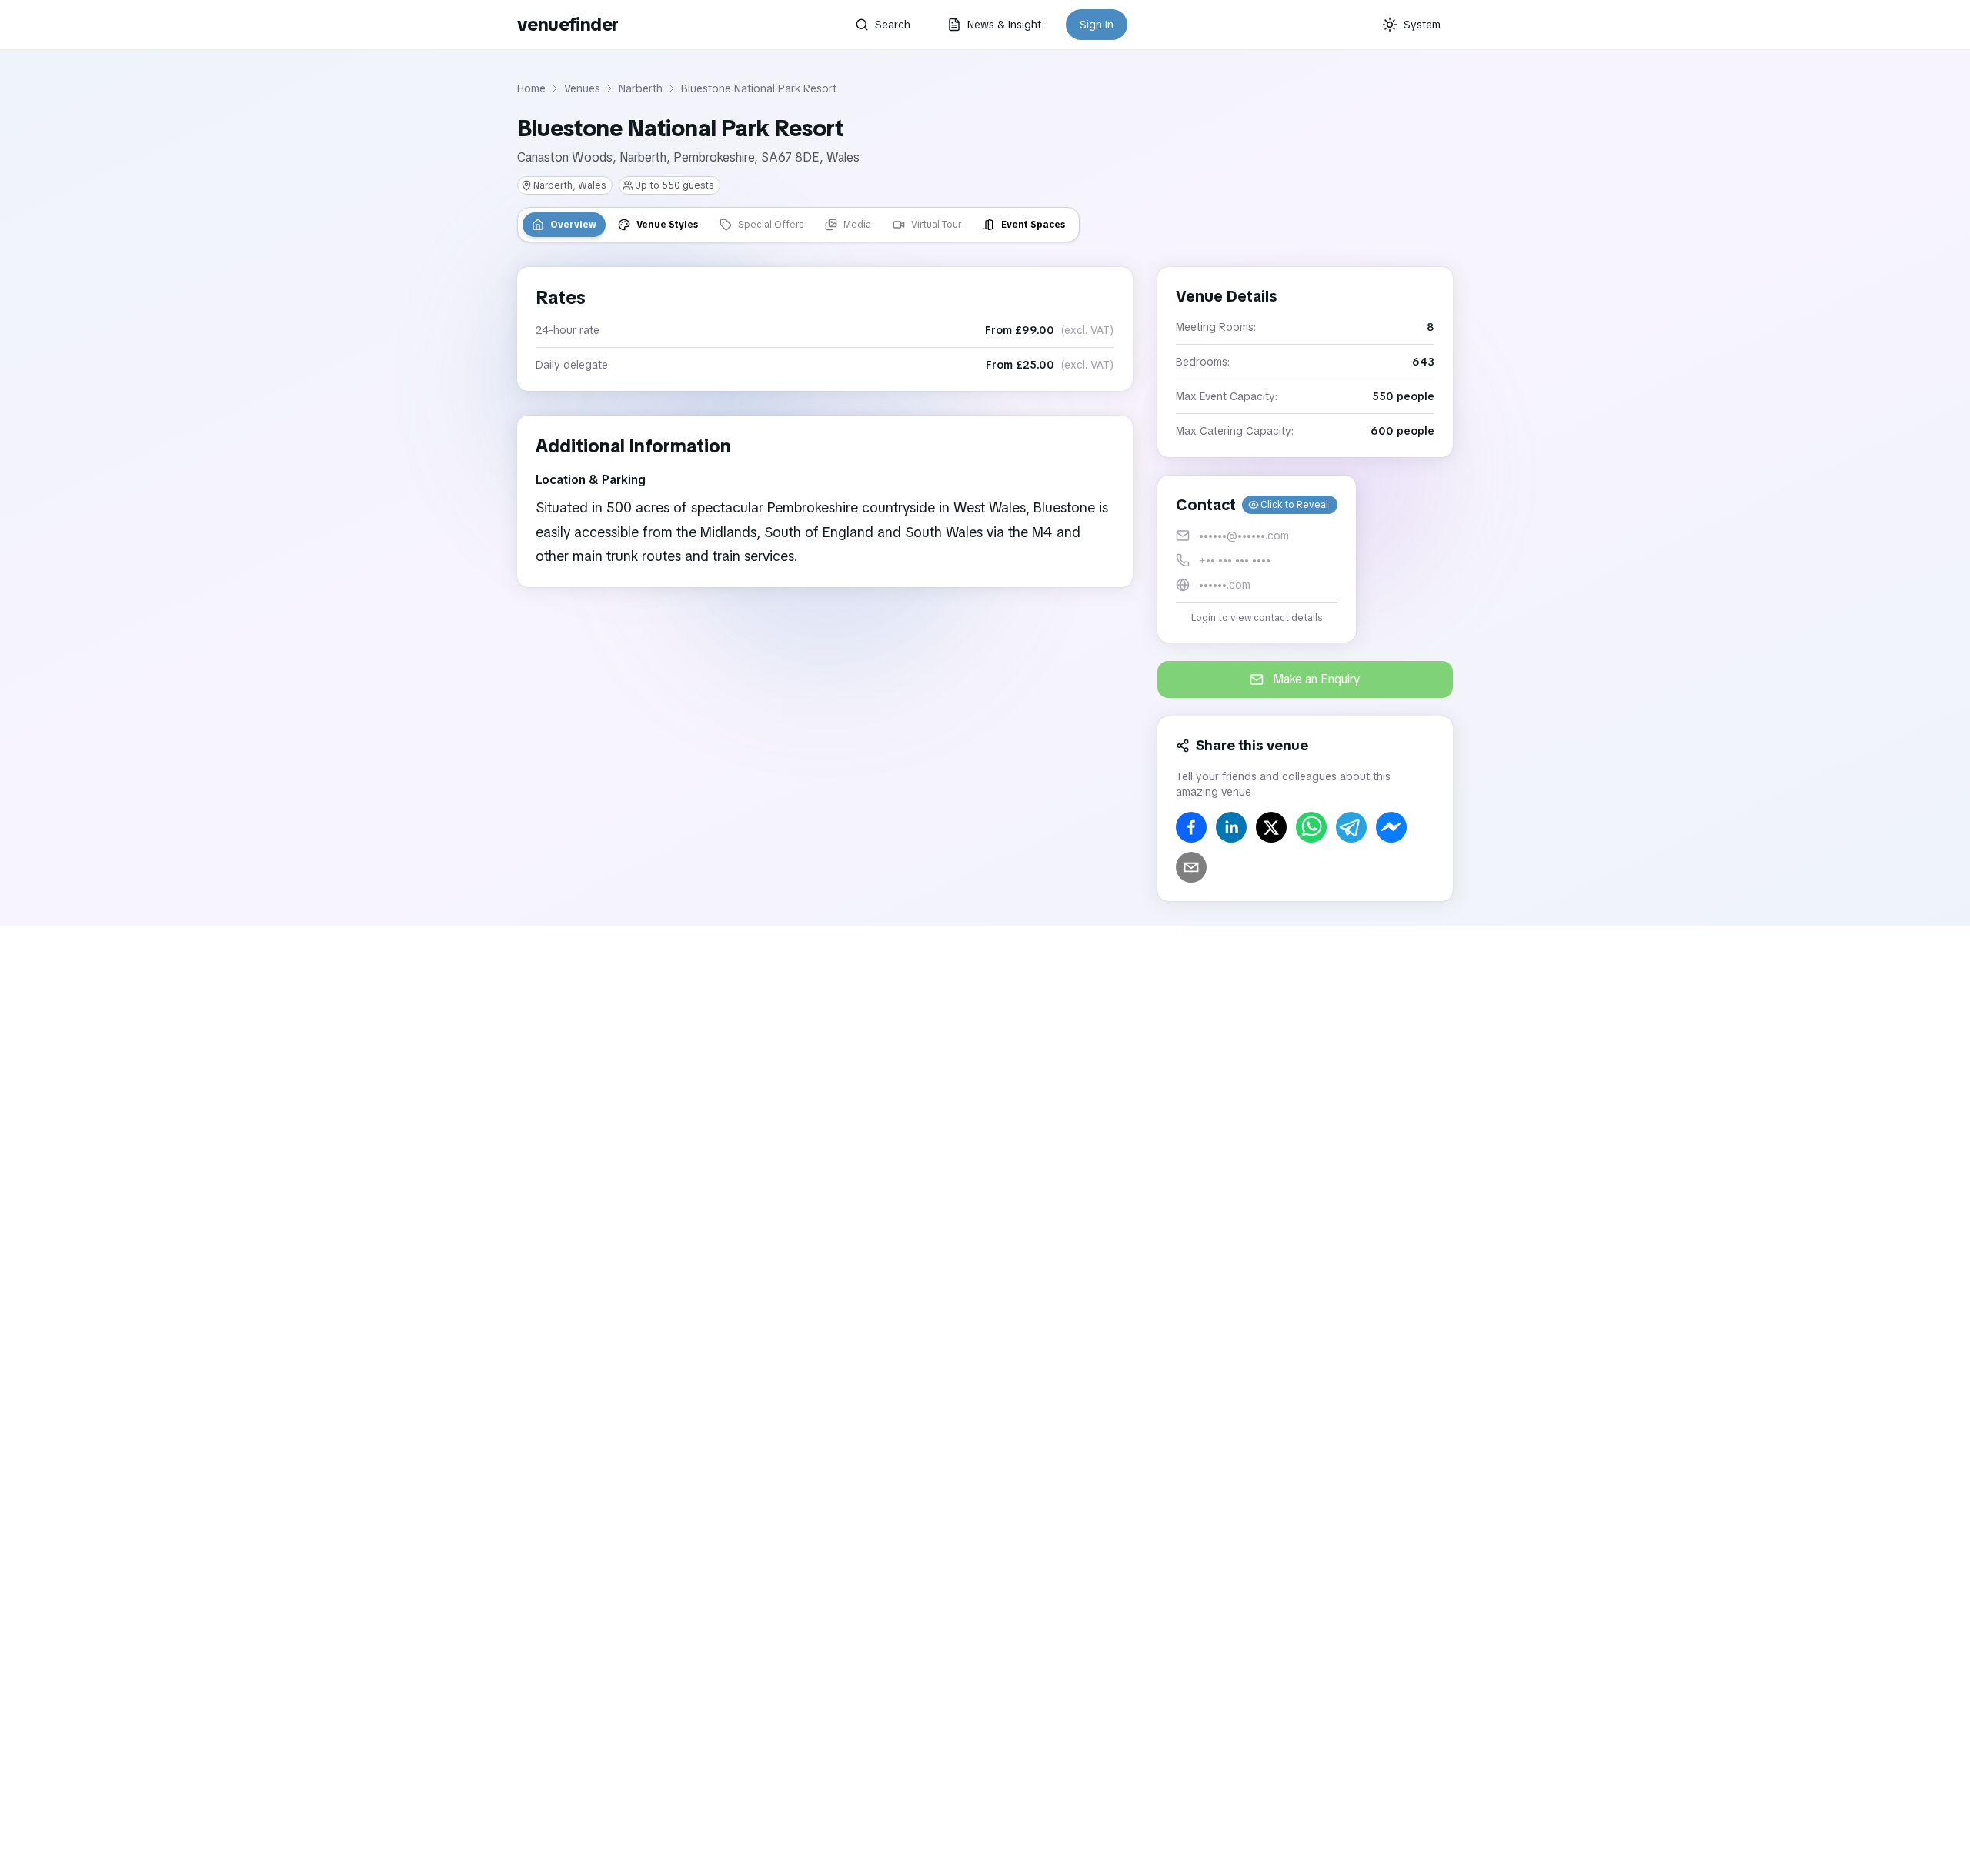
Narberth (641, 88)
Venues (582, 88)
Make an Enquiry (1317, 679)
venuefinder (568, 24)
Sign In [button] (1097, 25)
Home (531, 88)
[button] (1257, 559)
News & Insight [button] (1004, 25)
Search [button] (893, 25)
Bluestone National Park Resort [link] (759, 88)
